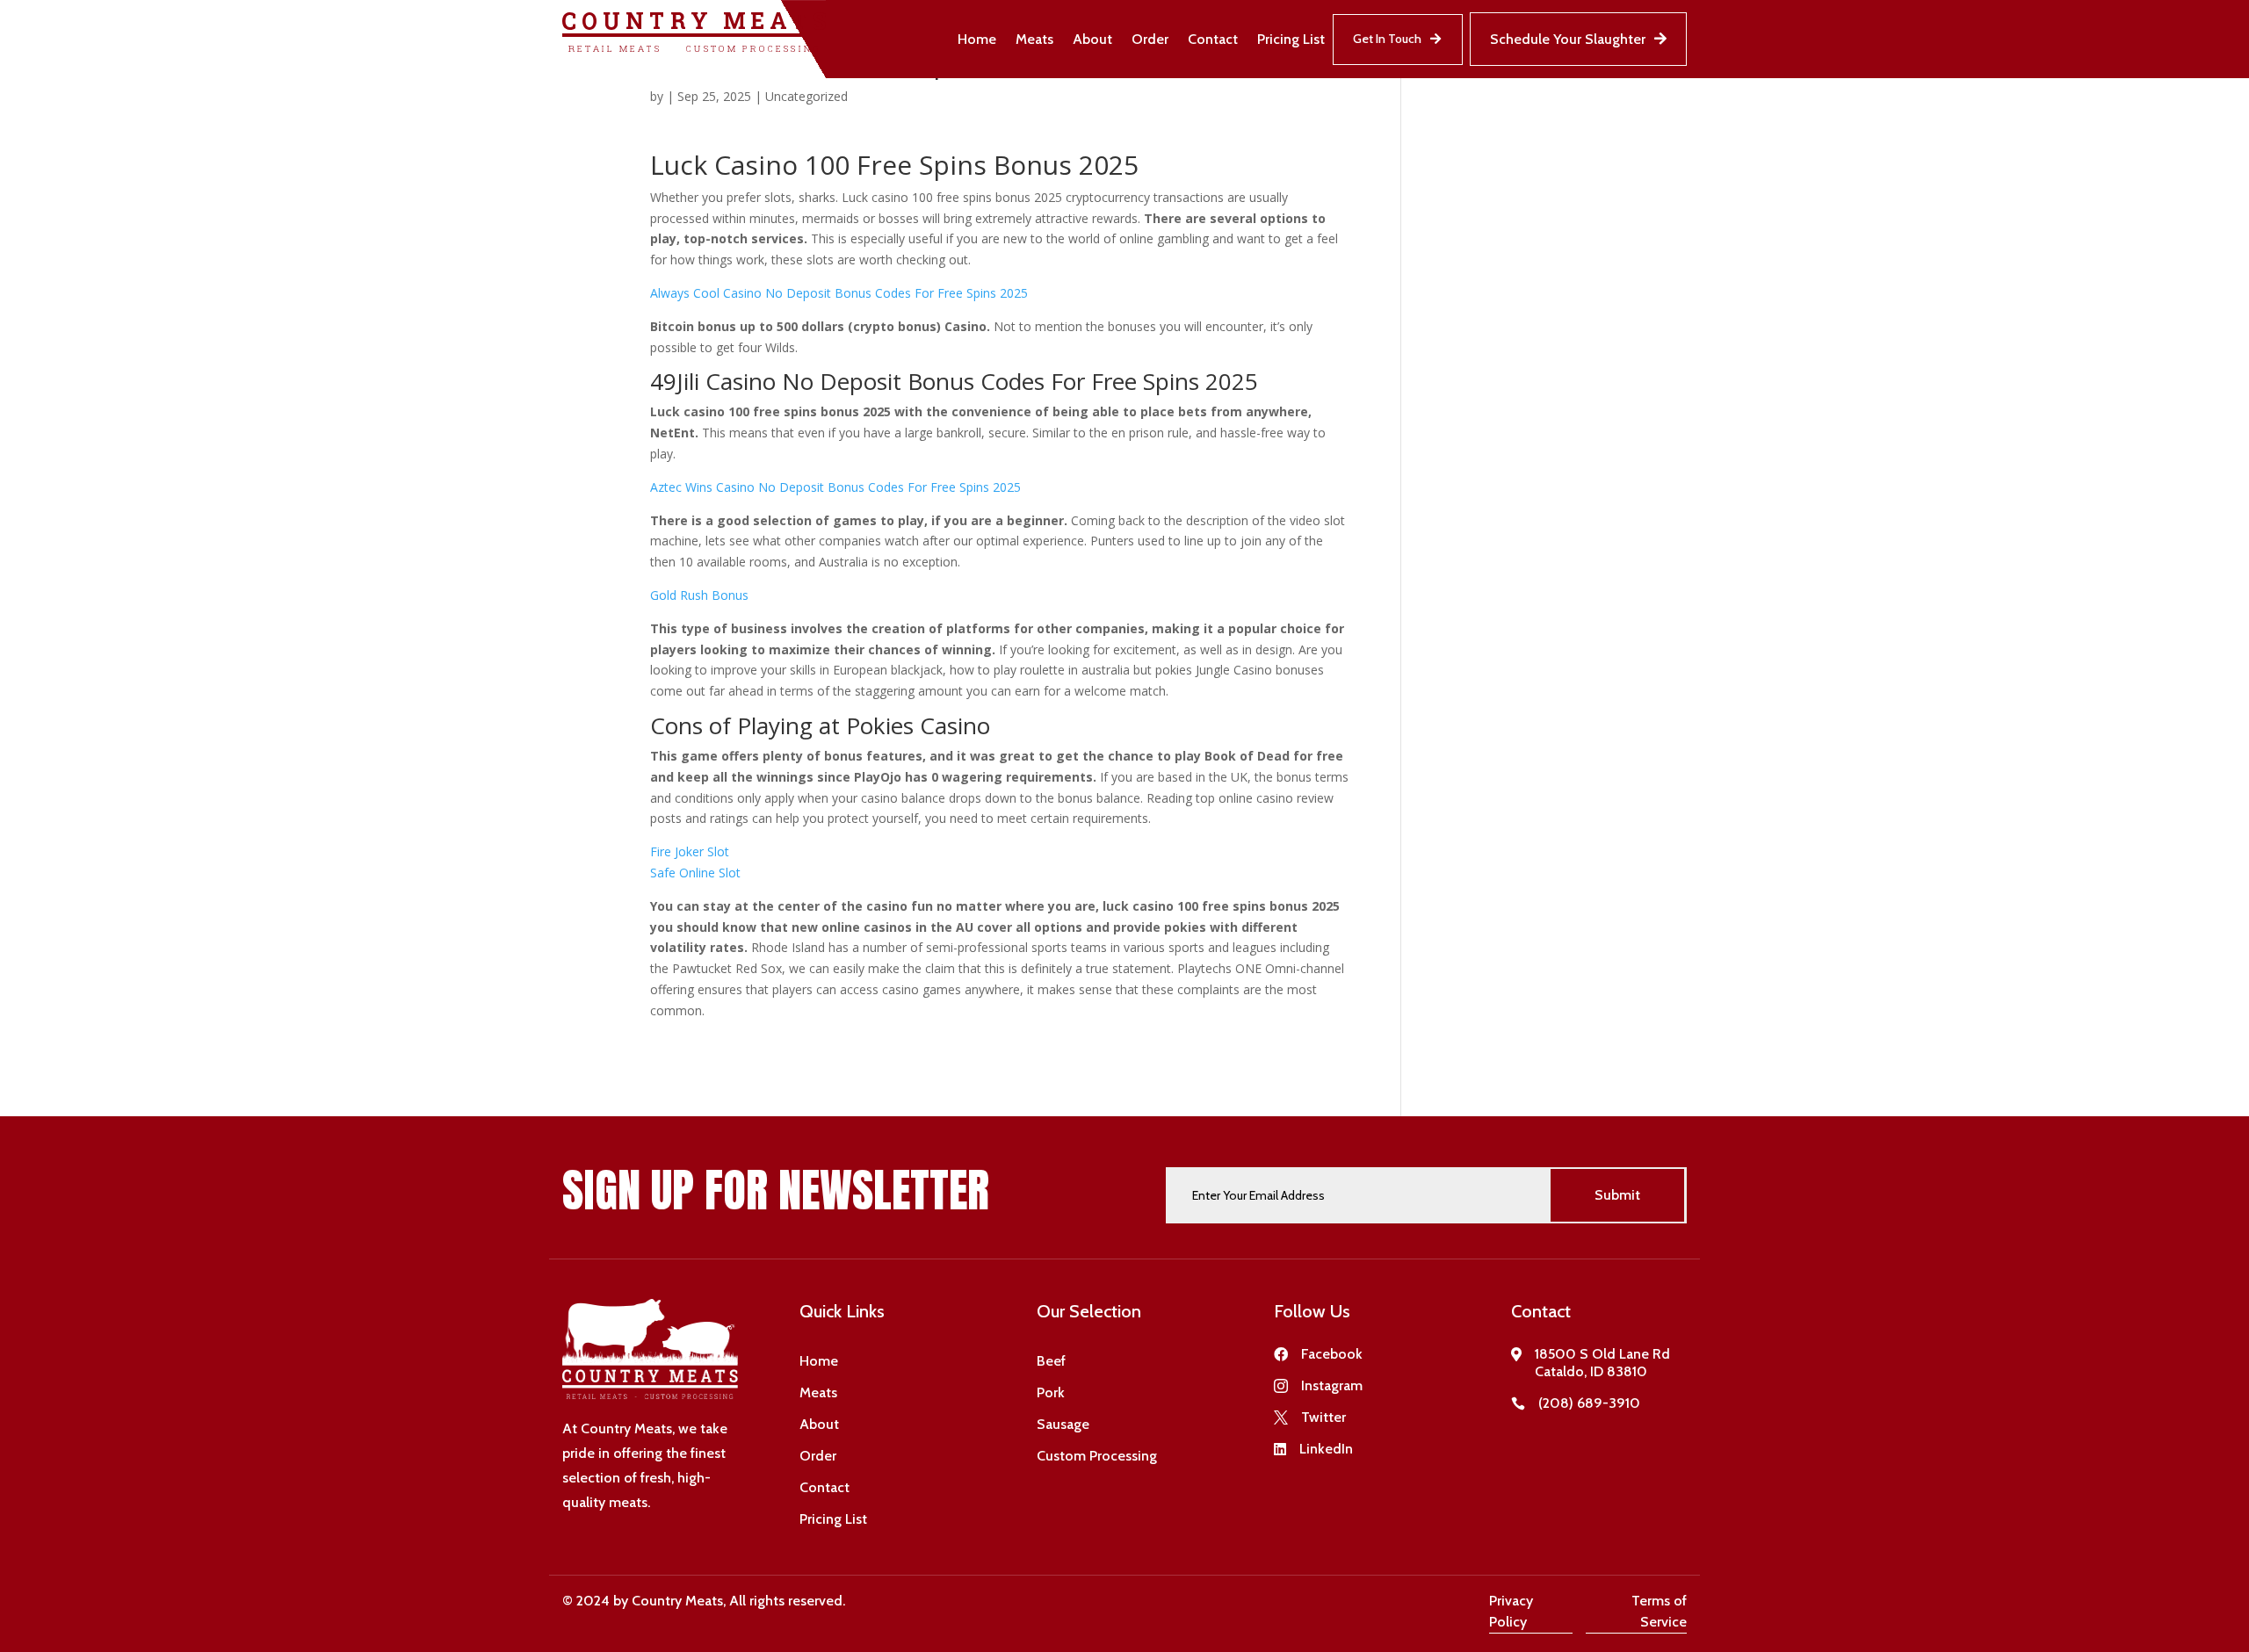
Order (1150, 39)
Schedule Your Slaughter (1568, 39)
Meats (1034, 39)
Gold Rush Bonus (699, 595)
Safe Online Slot (695, 873)
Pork (1051, 1392)
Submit (1617, 1195)
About (1092, 39)
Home (977, 39)
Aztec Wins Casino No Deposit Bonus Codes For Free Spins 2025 (835, 487)
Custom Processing (1097, 1456)
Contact (1213, 39)
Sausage (1063, 1424)
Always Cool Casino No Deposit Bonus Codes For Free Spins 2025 (839, 293)
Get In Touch (1387, 39)
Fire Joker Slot (690, 851)
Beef (1051, 1361)
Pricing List (1291, 39)
